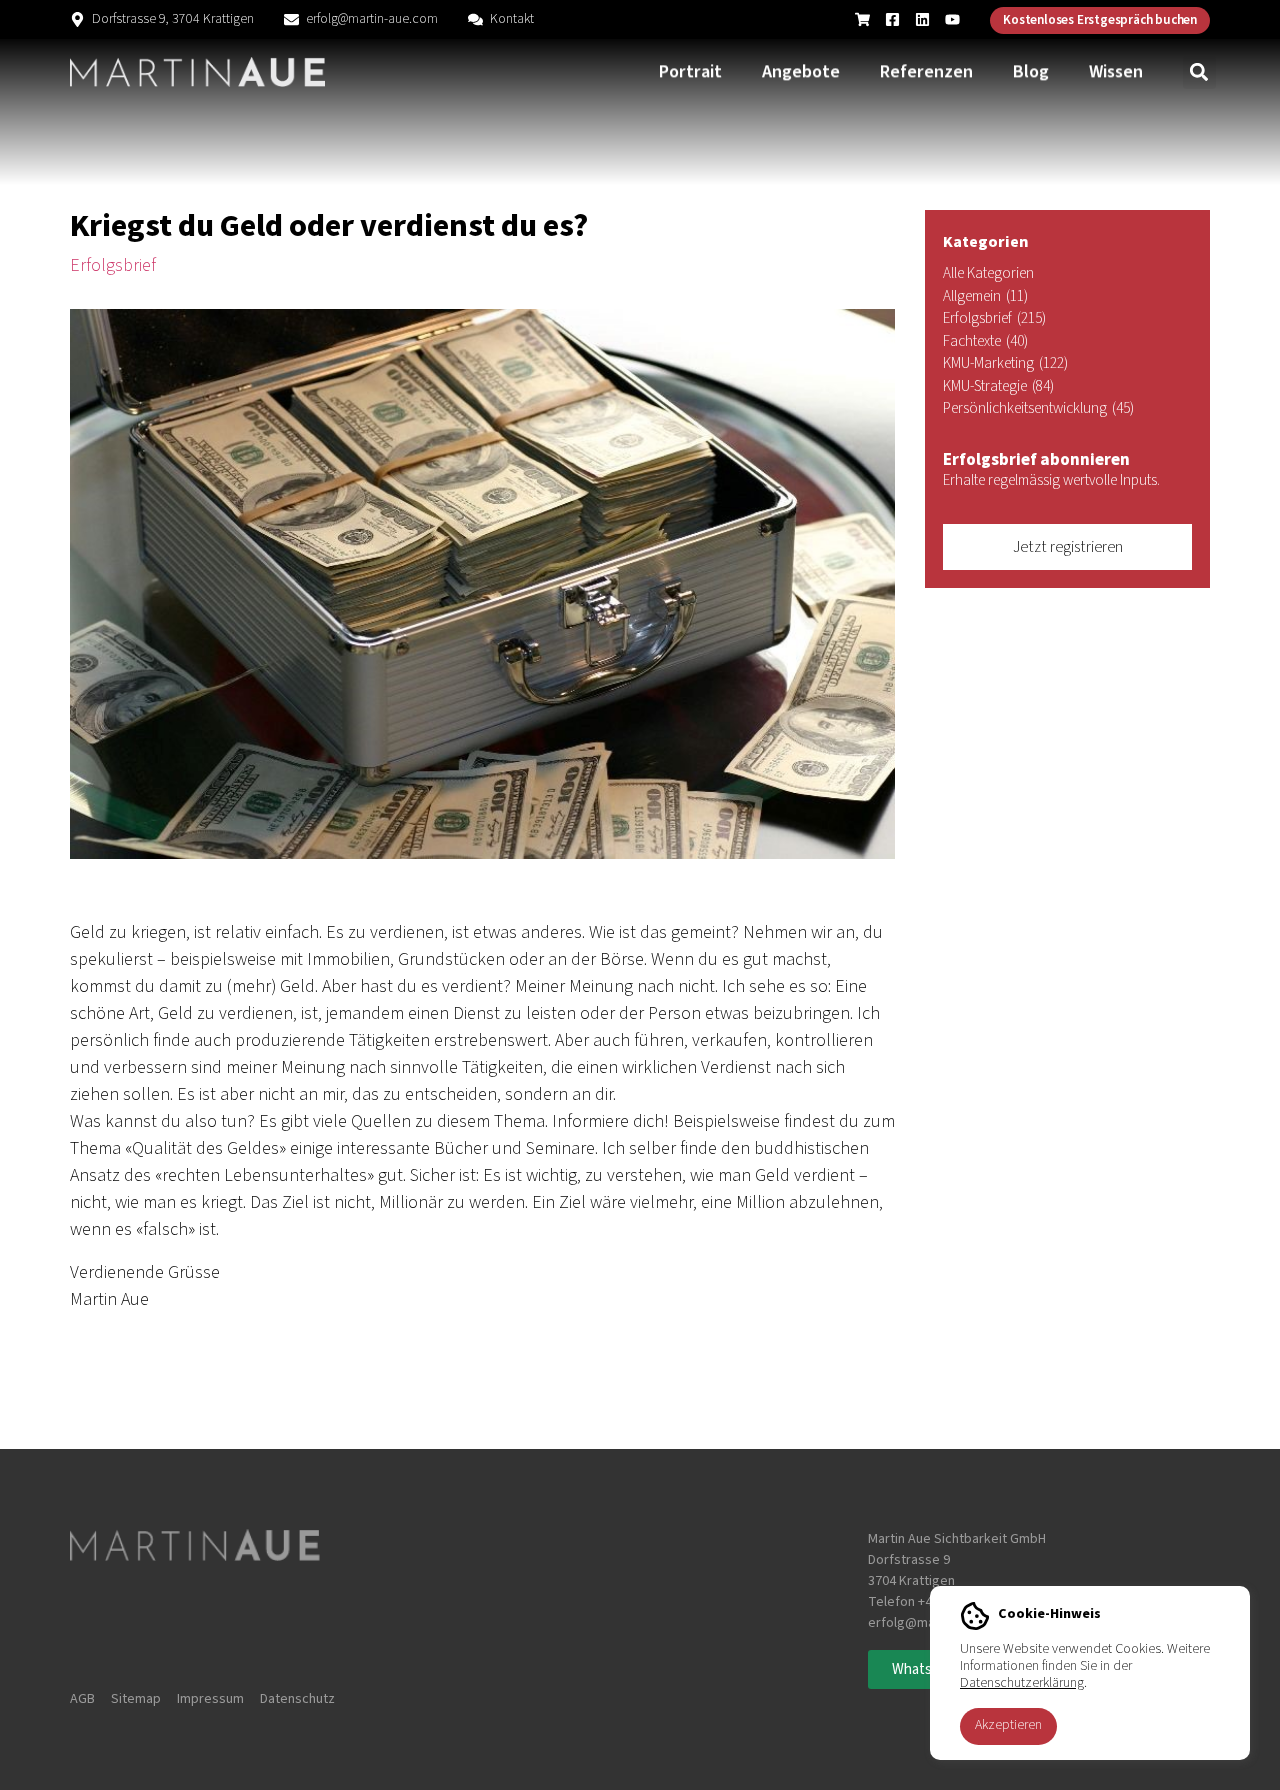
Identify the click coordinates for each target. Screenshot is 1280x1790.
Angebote (801, 71)
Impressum (210, 1699)
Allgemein (985, 296)
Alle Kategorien (988, 273)
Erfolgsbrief (113, 265)
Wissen (1116, 71)
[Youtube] (952, 19)
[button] (1199, 72)
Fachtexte (985, 341)
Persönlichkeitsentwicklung (1038, 408)
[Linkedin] (922, 19)
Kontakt (512, 19)
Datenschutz (297, 1699)
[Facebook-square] (892, 19)
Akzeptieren (1008, 1725)
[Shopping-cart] (862, 19)
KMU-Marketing (1005, 363)
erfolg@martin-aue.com (372, 19)
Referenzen (926, 71)
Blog (1031, 71)
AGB (82, 1699)
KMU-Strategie (998, 386)
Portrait (690, 71)
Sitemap (136, 1699)
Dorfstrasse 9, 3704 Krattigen (173, 19)
